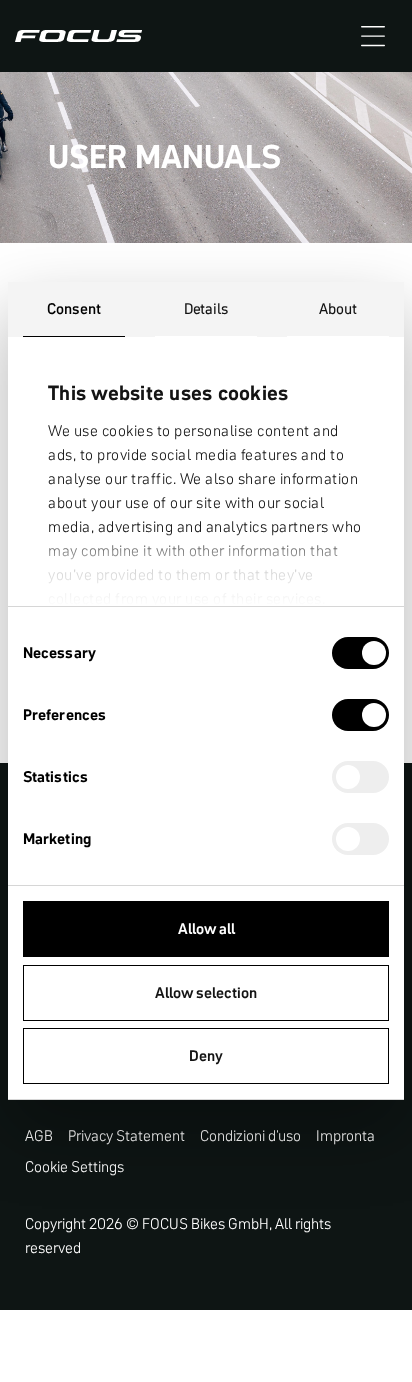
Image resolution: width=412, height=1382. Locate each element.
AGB (39, 1135)
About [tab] (338, 308)
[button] (373, 36)
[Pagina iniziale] (78, 36)
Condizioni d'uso (250, 1135)
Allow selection (206, 992)
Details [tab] (206, 308)
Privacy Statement (126, 1135)
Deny (206, 1055)
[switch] (360, 717)
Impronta (345, 1135)
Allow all (206, 928)
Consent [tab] (74, 308)
